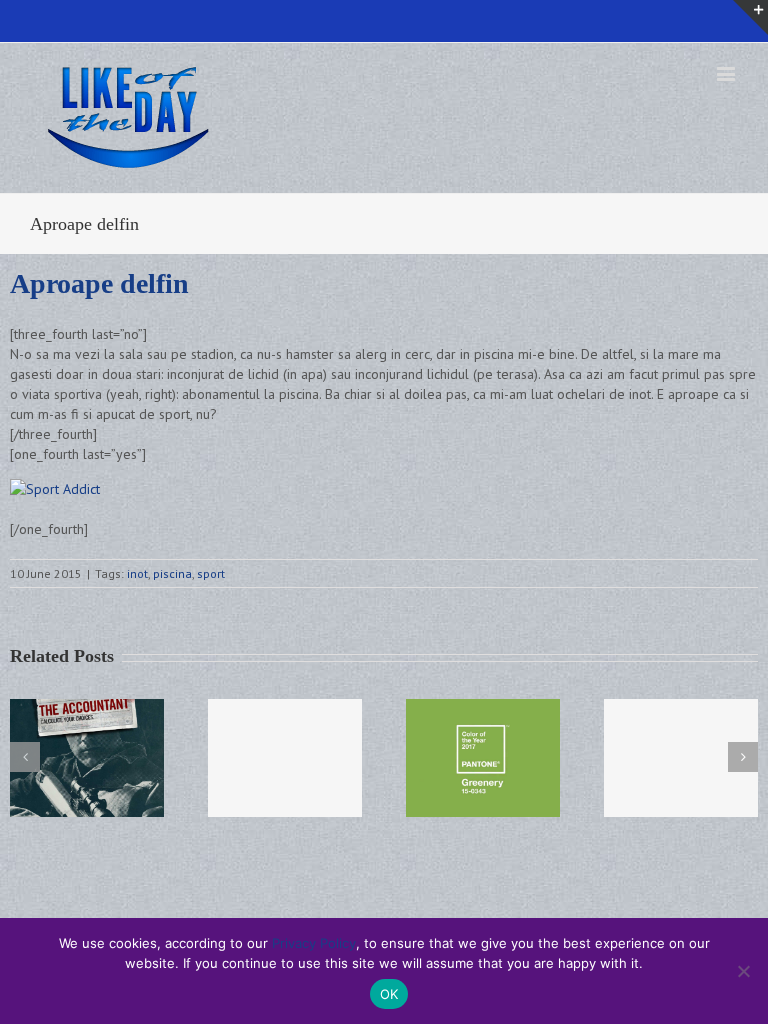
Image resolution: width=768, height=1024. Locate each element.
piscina (172, 573)
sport (211, 573)
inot (137, 573)
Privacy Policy (314, 943)
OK (389, 994)
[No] (743, 971)
